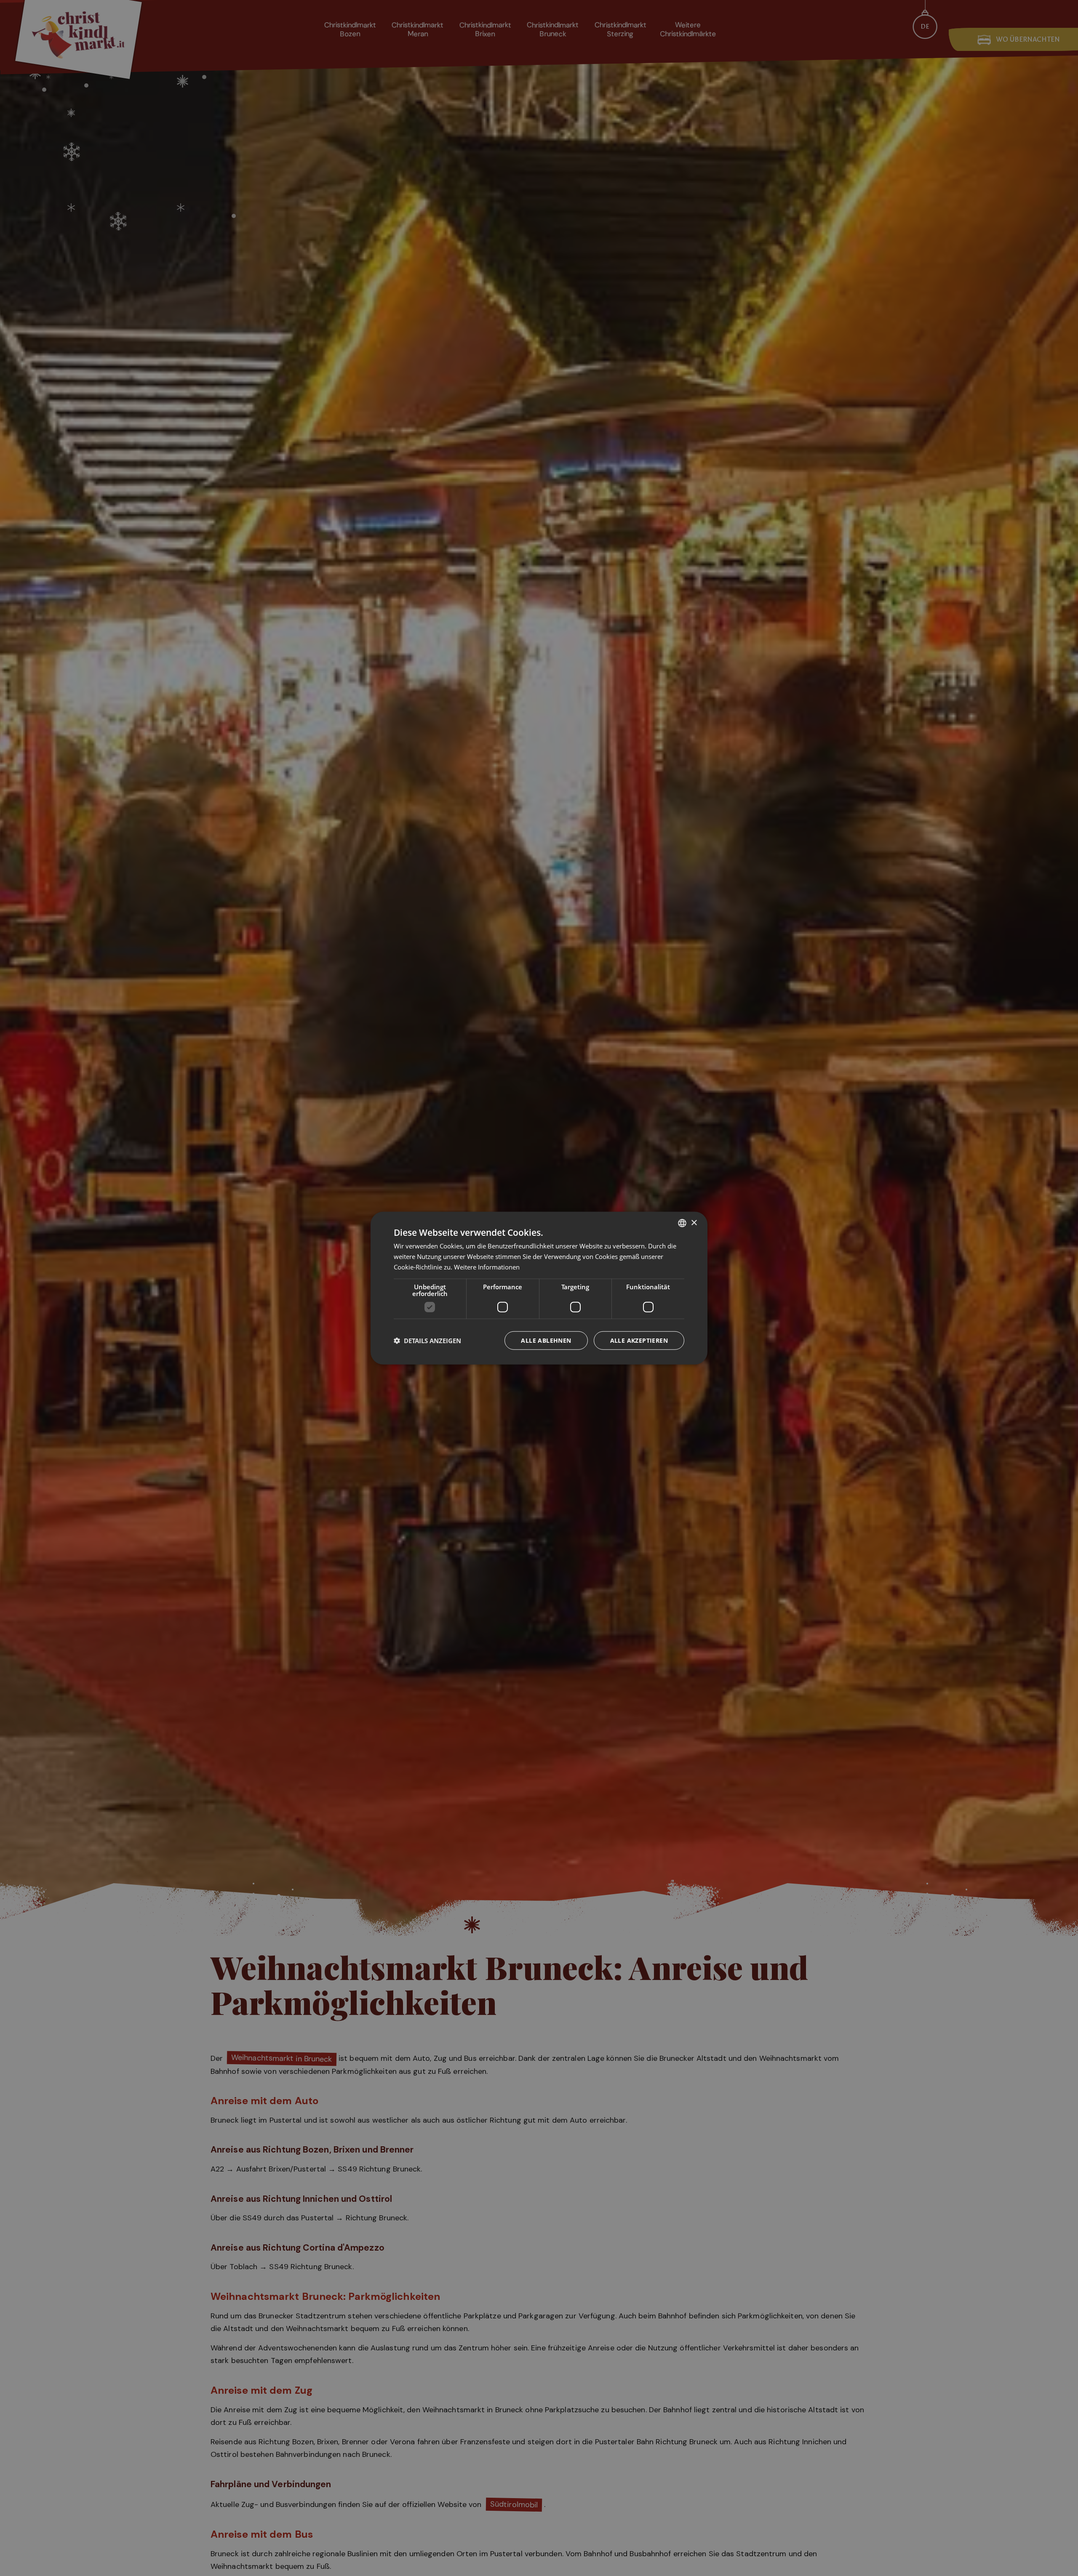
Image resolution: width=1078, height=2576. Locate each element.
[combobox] (682, 1223)
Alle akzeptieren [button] (639, 1340)
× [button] (694, 1223)
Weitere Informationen (487, 1267)
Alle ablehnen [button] (546, 1340)
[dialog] (539, 1288)
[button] (427, 1340)
